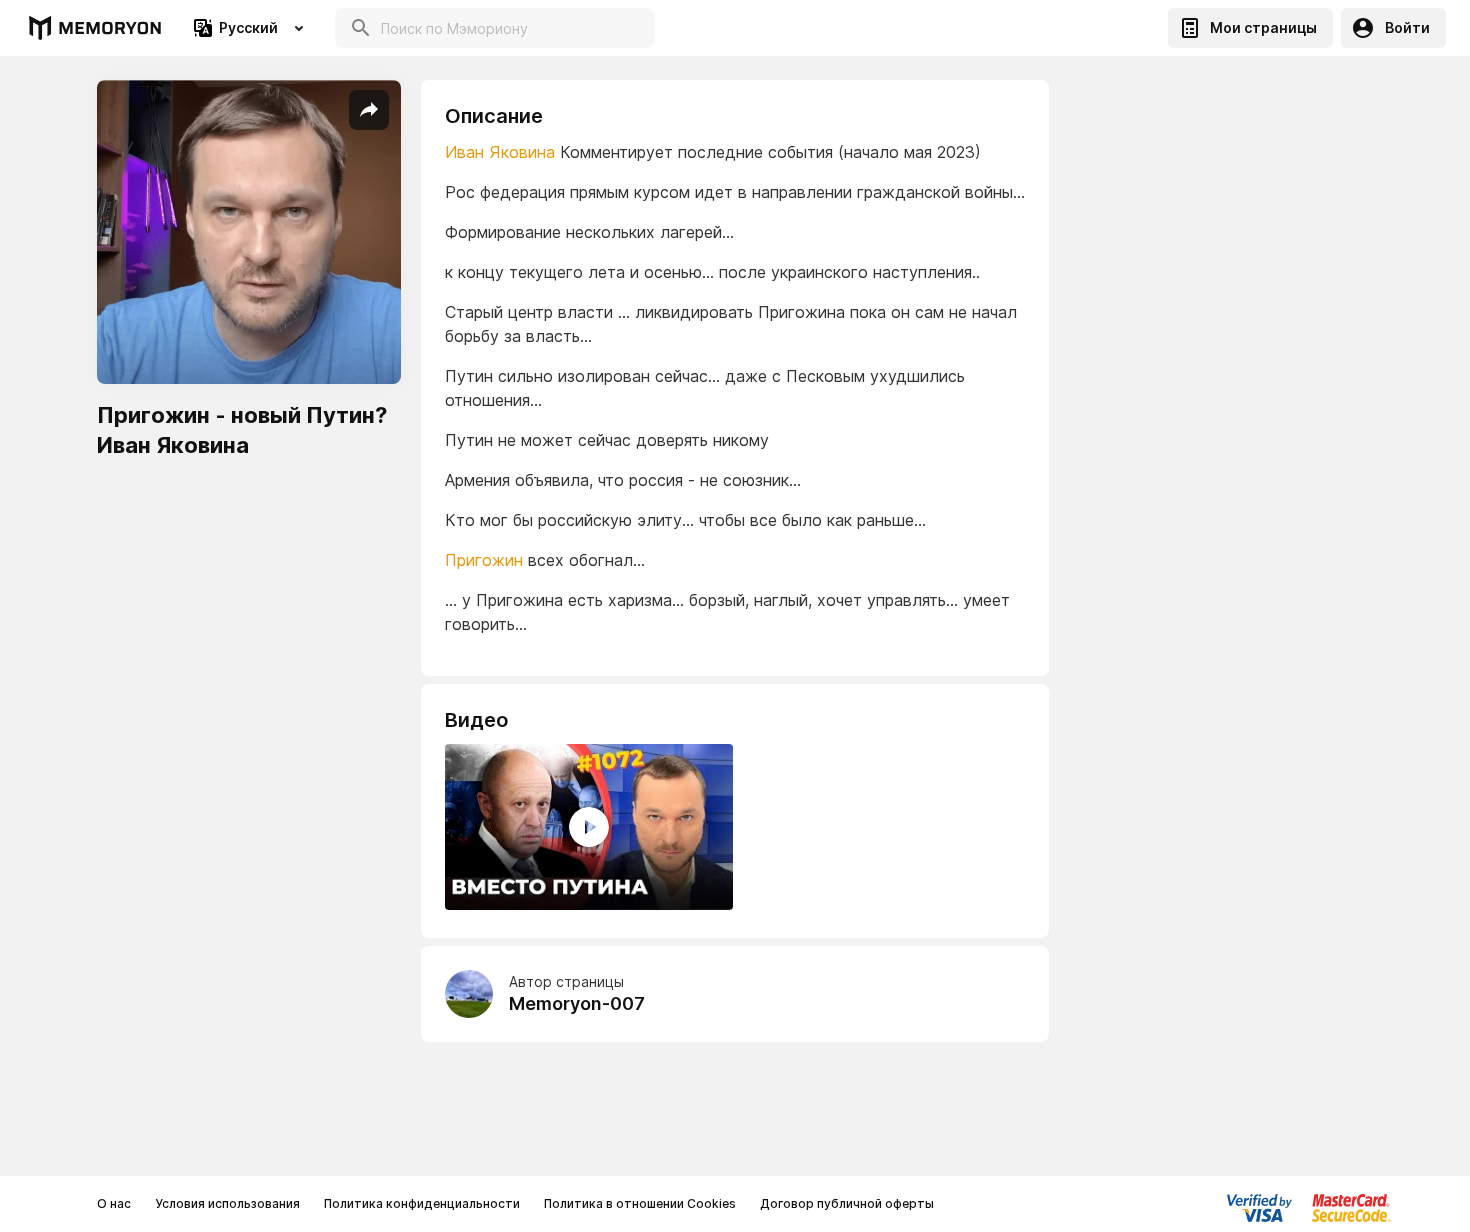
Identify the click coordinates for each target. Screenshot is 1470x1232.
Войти (1407, 27)
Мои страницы (1263, 27)
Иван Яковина (500, 152)
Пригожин (484, 560)
